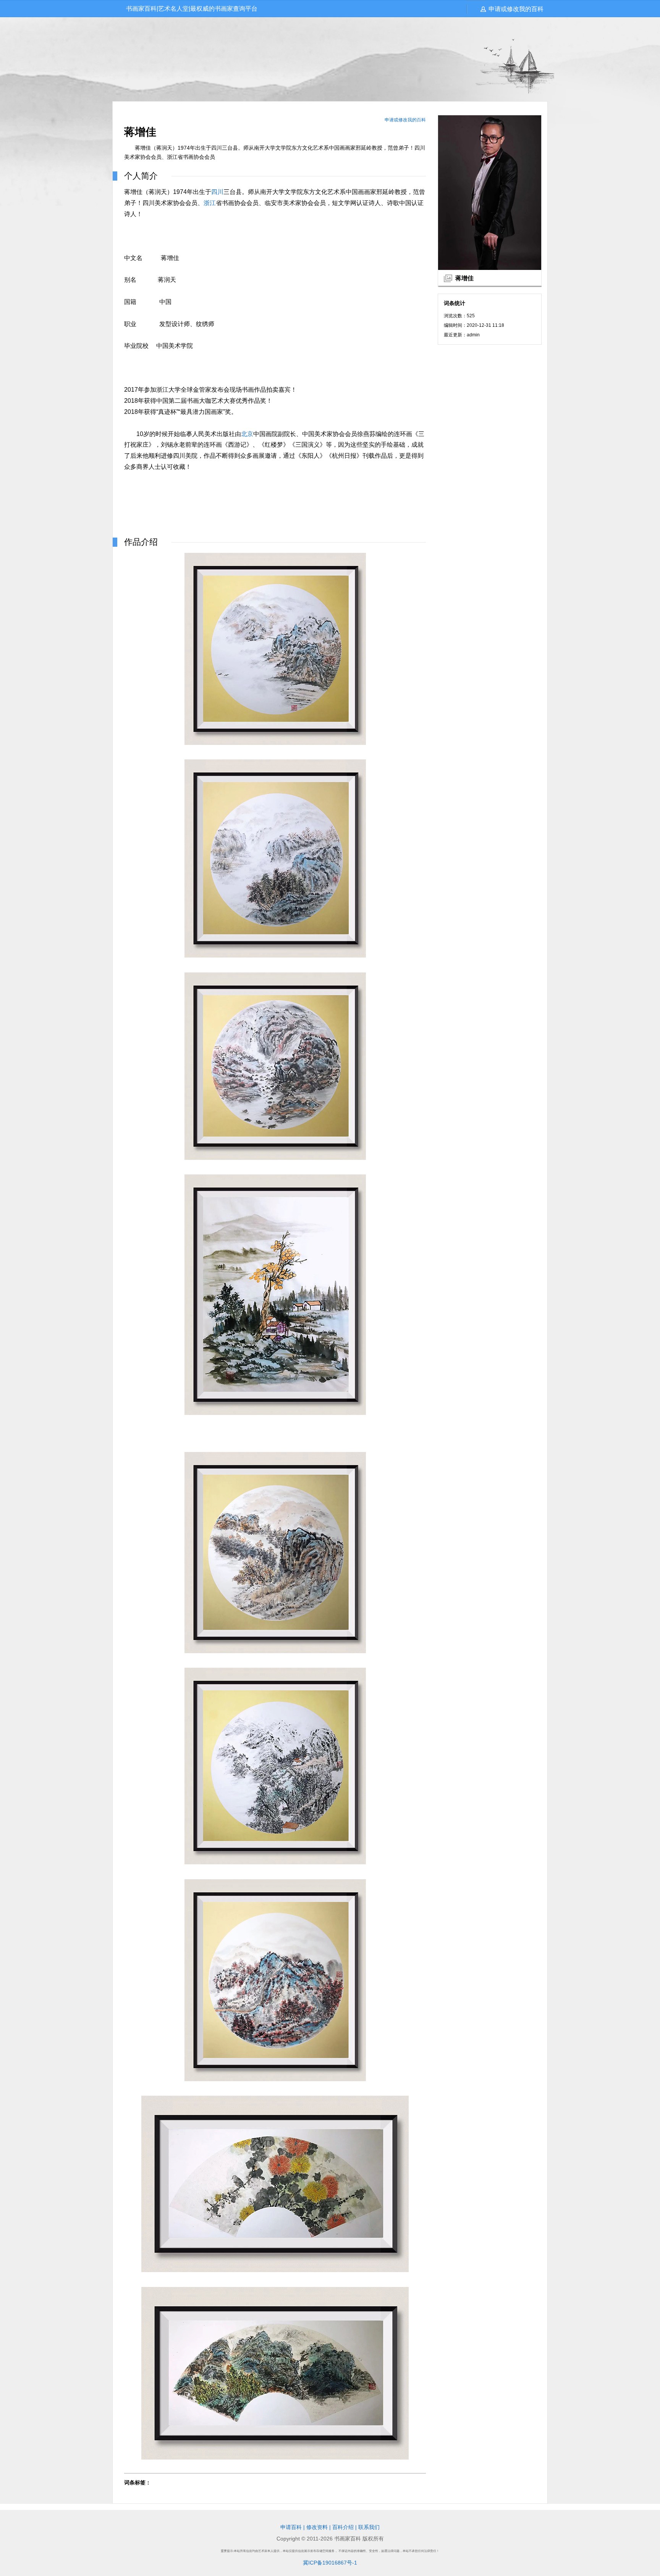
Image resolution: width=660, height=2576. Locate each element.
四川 (217, 192)
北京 (247, 434)
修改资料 (317, 2527)
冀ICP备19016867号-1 (330, 2563)
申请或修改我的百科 (516, 9)
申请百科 (291, 2527)
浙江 (210, 203)
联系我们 (369, 2527)
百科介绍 (343, 2527)
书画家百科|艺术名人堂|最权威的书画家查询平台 (192, 9)
